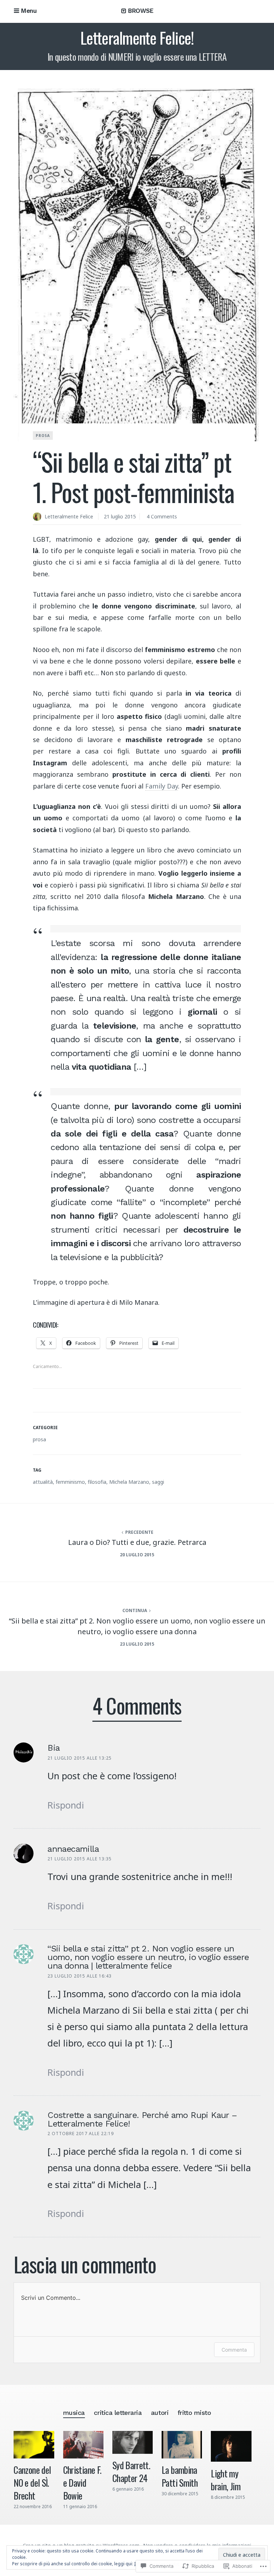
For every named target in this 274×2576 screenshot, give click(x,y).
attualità (43, 1482)
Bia (54, 1748)
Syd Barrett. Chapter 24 (131, 2471)
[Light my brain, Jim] (231, 2446)
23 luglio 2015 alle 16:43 (80, 1976)
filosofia (97, 1482)
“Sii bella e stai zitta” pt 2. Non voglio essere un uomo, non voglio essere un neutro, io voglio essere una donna (137, 1626)
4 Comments (162, 516)
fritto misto (194, 2413)
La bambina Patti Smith (180, 2476)
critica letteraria (118, 2413)
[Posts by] (39, 517)
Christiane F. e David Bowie (82, 2482)
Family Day (162, 786)
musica (74, 2413)
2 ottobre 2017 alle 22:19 (81, 2134)
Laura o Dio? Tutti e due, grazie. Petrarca (137, 1542)
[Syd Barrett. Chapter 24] (133, 2442)
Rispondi (66, 1805)
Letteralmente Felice (69, 516)
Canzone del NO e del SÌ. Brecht (32, 2482)
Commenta (234, 2350)
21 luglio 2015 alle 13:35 (80, 1859)
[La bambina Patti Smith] (182, 2445)
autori (160, 2413)
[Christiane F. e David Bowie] (83, 2445)
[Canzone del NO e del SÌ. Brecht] (34, 2445)
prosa (43, 436)
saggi (158, 1482)
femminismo (70, 1482)
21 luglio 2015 (120, 516)
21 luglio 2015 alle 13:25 (80, 1758)
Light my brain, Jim (226, 2480)
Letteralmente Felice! (137, 38)
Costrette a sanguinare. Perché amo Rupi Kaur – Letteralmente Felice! (142, 2119)
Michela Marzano (129, 1482)
